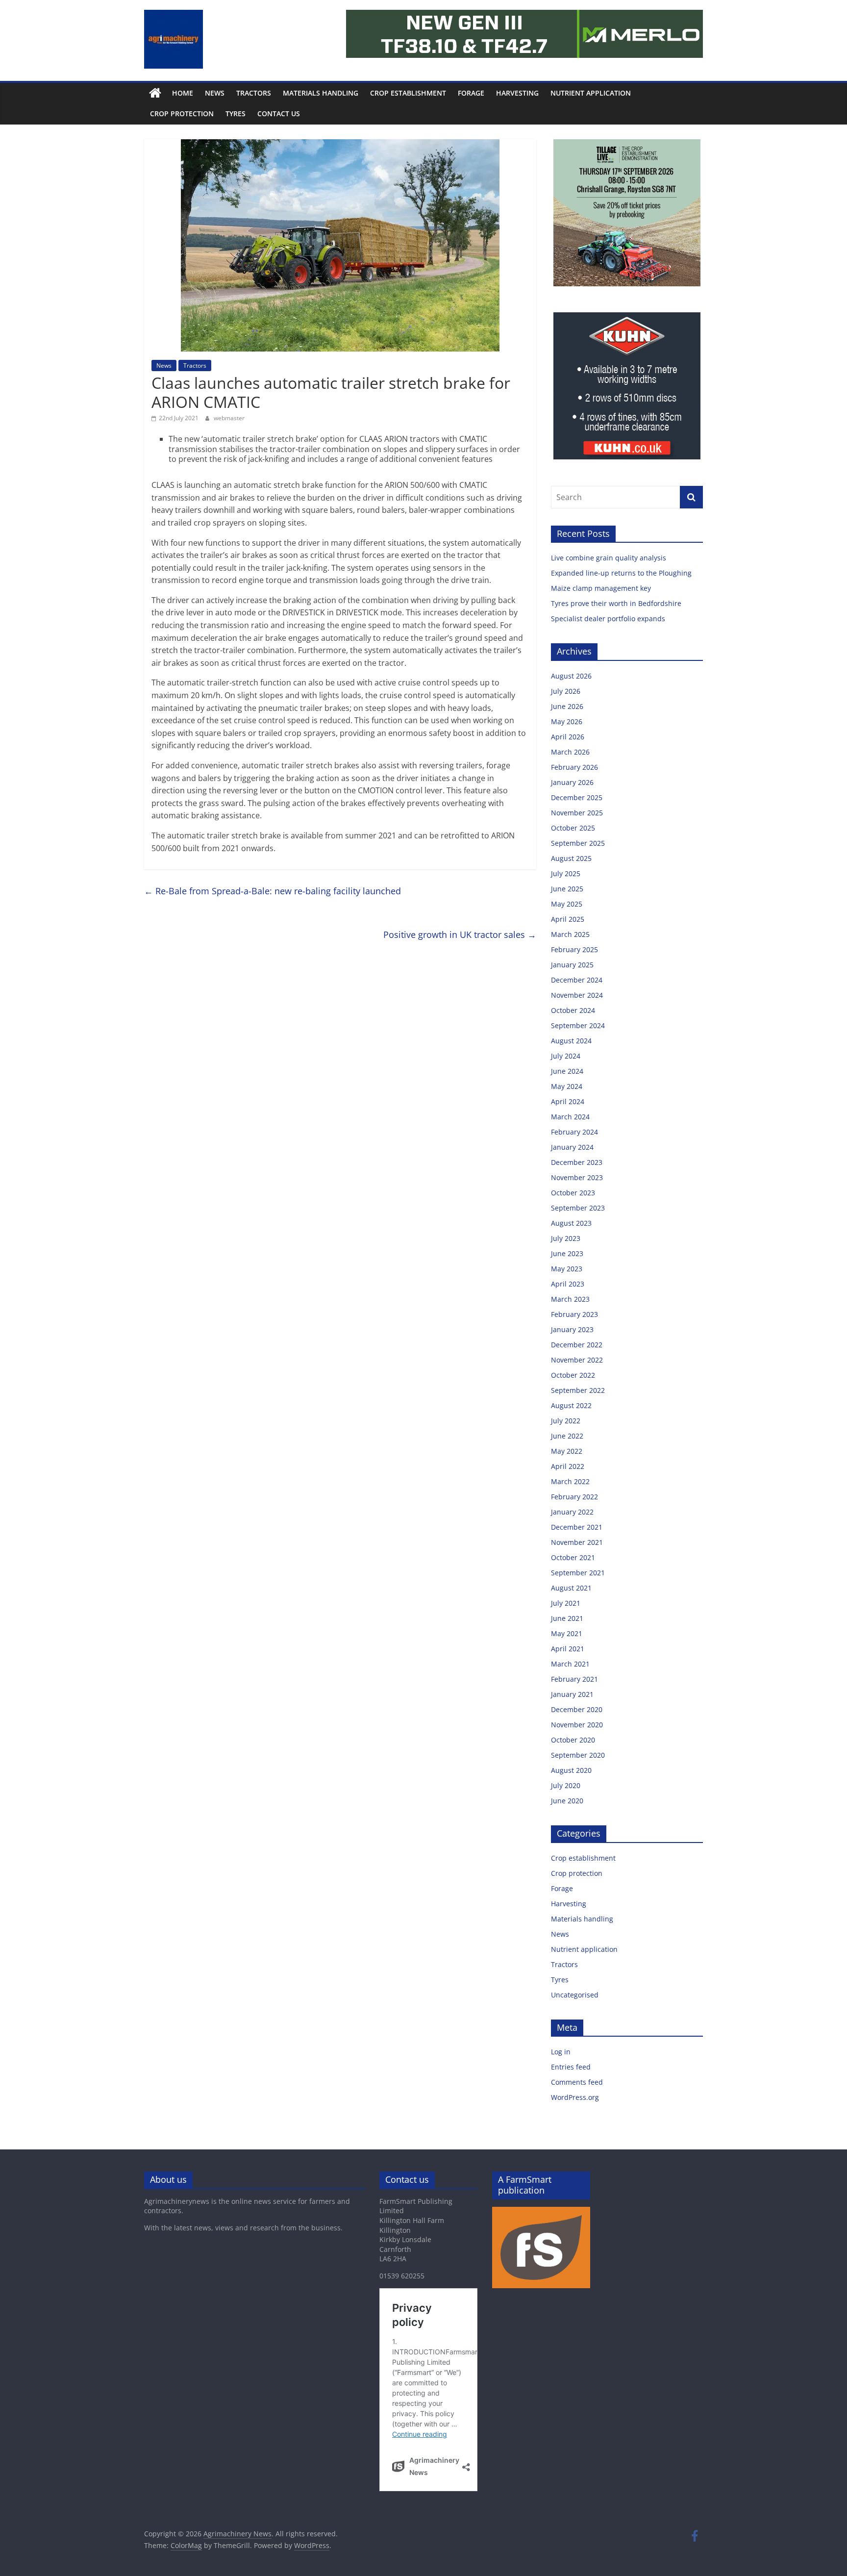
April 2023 (568, 1284)
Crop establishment (408, 93)
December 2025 (577, 797)
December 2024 (577, 980)
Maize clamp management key (602, 588)
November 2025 (577, 813)
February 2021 (574, 1679)
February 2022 (574, 1497)
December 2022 (577, 1345)
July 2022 (566, 1421)
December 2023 (577, 1162)
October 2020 (573, 1740)
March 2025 (570, 934)
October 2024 (573, 1010)
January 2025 (572, 965)
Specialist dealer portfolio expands (609, 619)
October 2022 (573, 1375)
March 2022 (570, 1481)
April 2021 (568, 1649)
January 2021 (572, 1694)
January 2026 (572, 782)
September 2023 (578, 1208)
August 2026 (571, 676)
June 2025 (567, 889)
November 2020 (577, 1725)
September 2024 (578, 1025)
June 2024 (567, 1071)
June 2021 (567, 1618)
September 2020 (578, 1755)
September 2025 (578, 843)
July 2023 (566, 1238)
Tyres (236, 114)
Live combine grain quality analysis (609, 558)
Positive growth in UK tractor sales (460, 934)
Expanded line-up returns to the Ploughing (621, 573)
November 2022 (577, 1360)
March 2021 (570, 1664)
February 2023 (574, 1314)
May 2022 (567, 1451)
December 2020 (577, 1709)
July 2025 (566, 873)
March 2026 (570, 752)
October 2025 (573, 828)
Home (183, 93)
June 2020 (567, 1801)
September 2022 (578, 1390)
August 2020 (571, 1770)
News (215, 93)
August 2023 (571, 1223)
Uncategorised (575, 1995)
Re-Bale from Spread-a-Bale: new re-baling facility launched (273, 891)
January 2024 (572, 1147)
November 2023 (577, 1177)
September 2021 (578, 1573)
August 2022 (571, 1405)
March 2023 (570, 1299)
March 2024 (570, 1117)
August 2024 (571, 1041)
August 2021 (571, 1588)
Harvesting (517, 93)
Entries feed (571, 2067)
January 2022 (572, 1512)
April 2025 (568, 919)
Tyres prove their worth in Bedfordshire (616, 603)
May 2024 (567, 1086)
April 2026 (568, 737)
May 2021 (567, 1633)
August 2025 (571, 858)
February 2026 (574, 767)
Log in (561, 2052)
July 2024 (566, 1056)
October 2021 (573, 1557)
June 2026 (567, 706)
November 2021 (577, 1542)
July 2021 (566, 1603)
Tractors (254, 93)
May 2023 (567, 1269)
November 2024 (577, 995)
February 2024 (574, 1132)
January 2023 (572, 1329)
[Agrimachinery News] (155, 93)
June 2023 (567, 1253)
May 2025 (567, 904)
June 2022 (567, 1436)
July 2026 (566, 691)
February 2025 (574, 949)
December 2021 (577, 1527)
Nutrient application (591, 93)
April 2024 (568, 1101)
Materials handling (321, 93)
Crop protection (182, 114)
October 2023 (573, 1193)
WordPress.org (575, 2097)
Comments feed (577, 2082)
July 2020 (566, 1785)
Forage (471, 93)
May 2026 (567, 721)
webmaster (229, 418)
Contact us (279, 114)
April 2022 (568, 1466)
